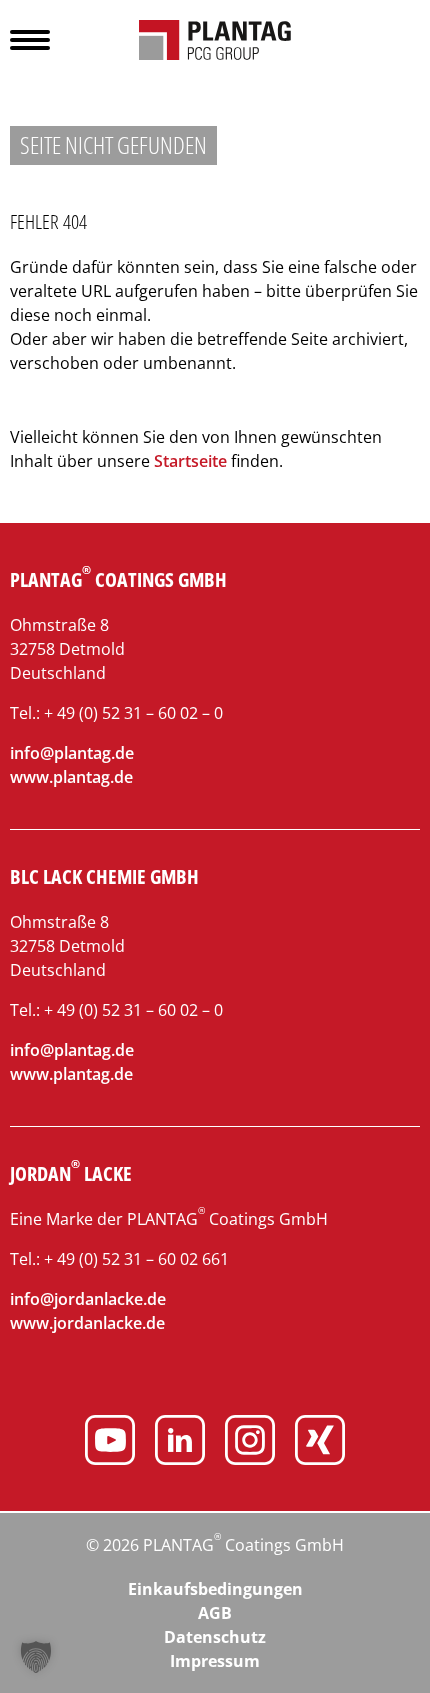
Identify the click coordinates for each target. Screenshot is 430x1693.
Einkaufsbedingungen (215, 1589)
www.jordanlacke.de (87, 1323)
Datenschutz (215, 1637)
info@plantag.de (72, 753)
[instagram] (250, 1443)
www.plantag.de (71, 777)
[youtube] (110, 1443)
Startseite (190, 461)
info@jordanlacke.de (88, 1299)
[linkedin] (180, 1443)
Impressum (215, 1661)
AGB (215, 1613)
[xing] (320, 1443)
